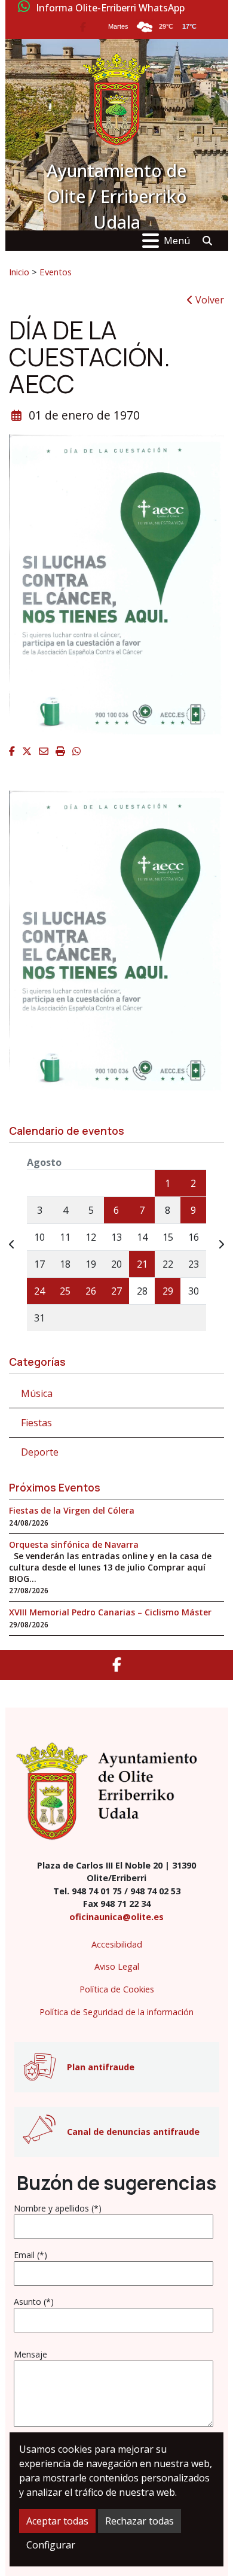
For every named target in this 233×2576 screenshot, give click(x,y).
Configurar (51, 2545)
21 (142, 1264)
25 (65, 1291)
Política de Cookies (117, 1989)
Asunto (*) (34, 2302)
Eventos (56, 272)
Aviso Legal (117, 1966)
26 (91, 1291)
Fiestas (36, 1423)
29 (168, 1291)
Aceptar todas (57, 2521)
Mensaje (30, 2354)
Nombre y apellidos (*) (58, 2208)
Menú (177, 241)
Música (37, 1393)
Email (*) (30, 2255)
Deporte (40, 1452)
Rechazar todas (140, 2521)
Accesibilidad (117, 1944)
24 (39, 1291)
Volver (209, 300)
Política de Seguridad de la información (116, 2012)
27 (116, 1291)
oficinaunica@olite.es (116, 1917)
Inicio (19, 272)
